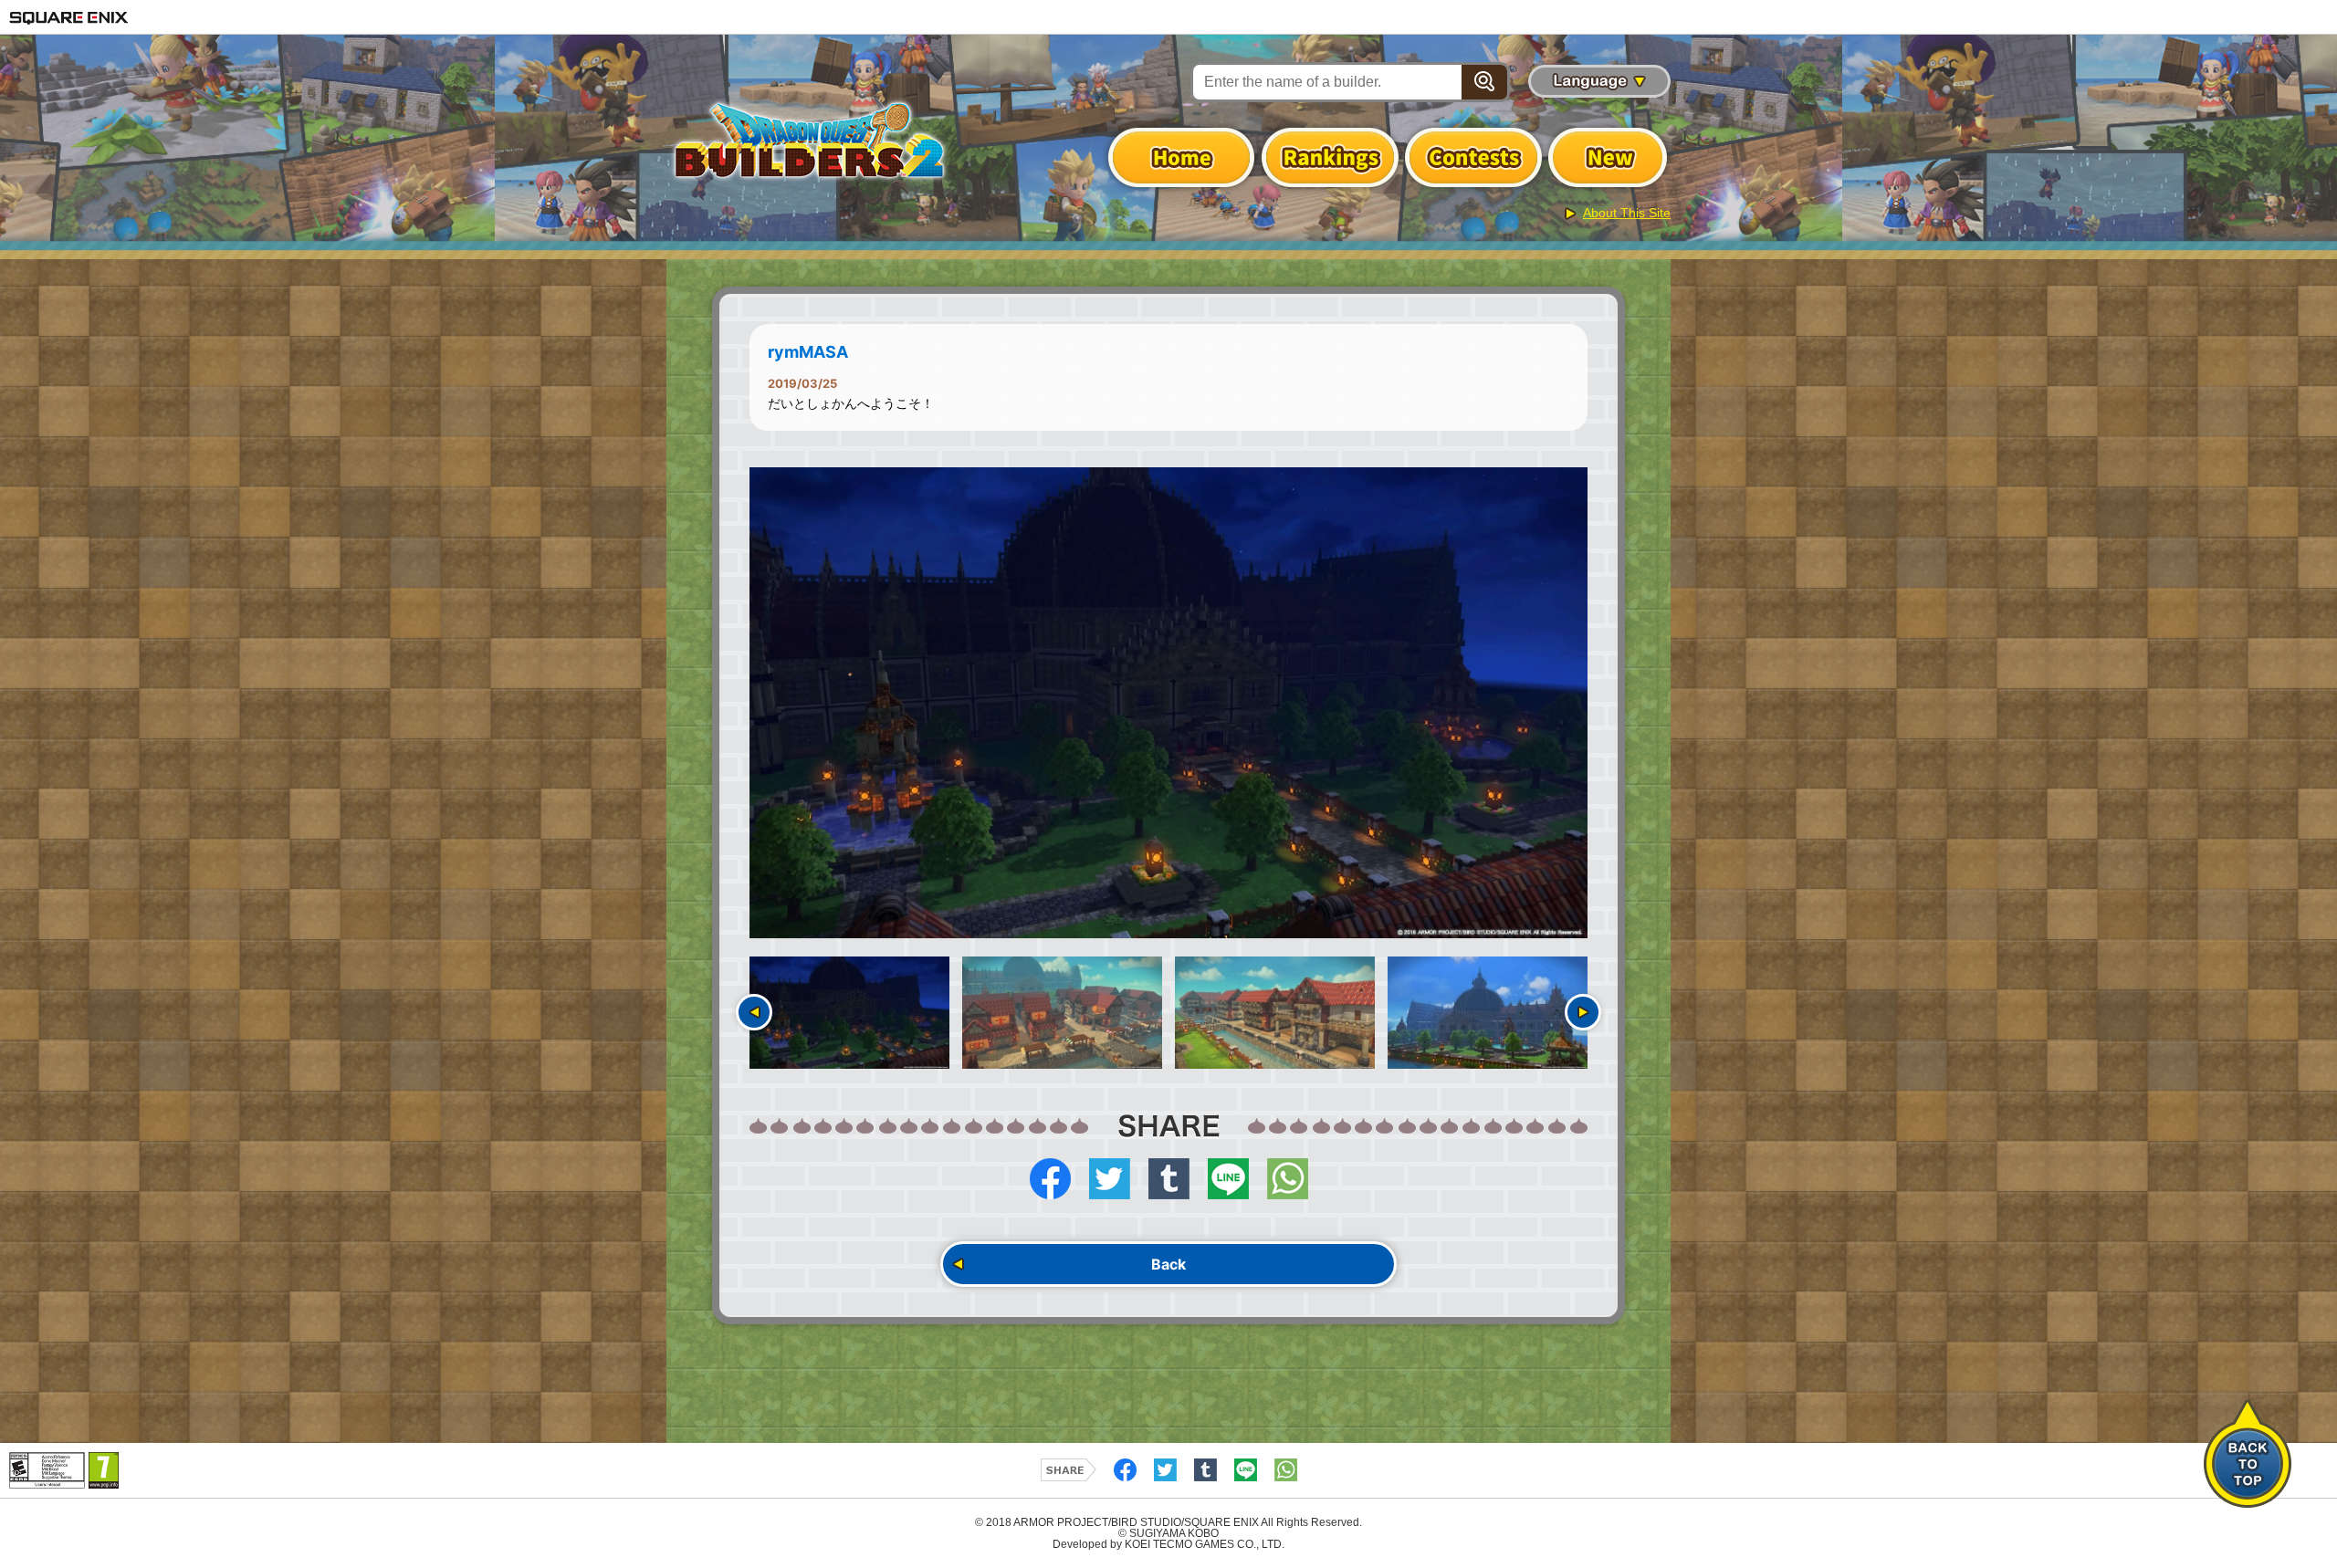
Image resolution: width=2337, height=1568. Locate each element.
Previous (754, 1012)
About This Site (1627, 213)
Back (1168, 1264)
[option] (1168, 703)
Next (1583, 1012)
